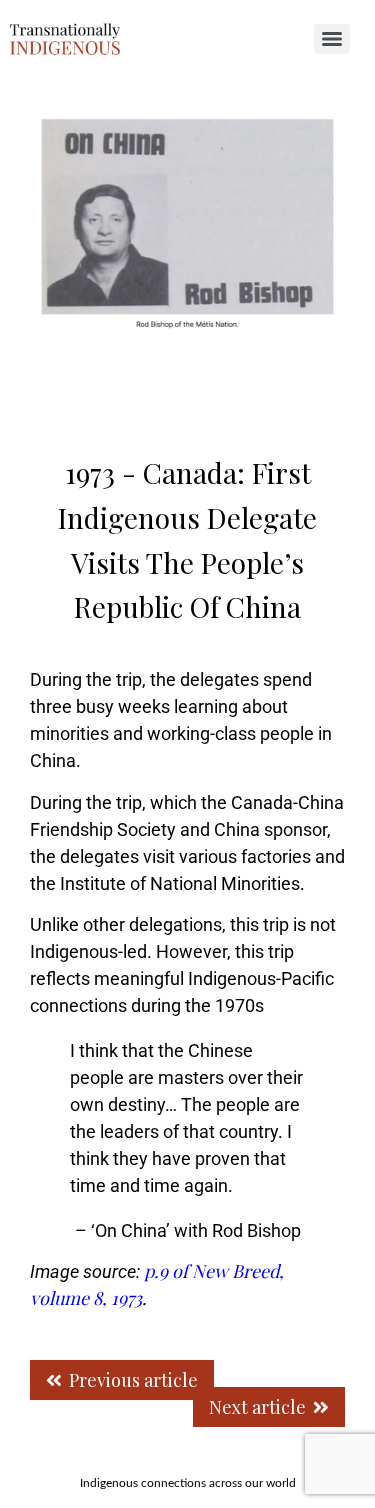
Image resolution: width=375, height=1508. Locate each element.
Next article (257, 1407)
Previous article (133, 1380)
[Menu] (332, 39)
